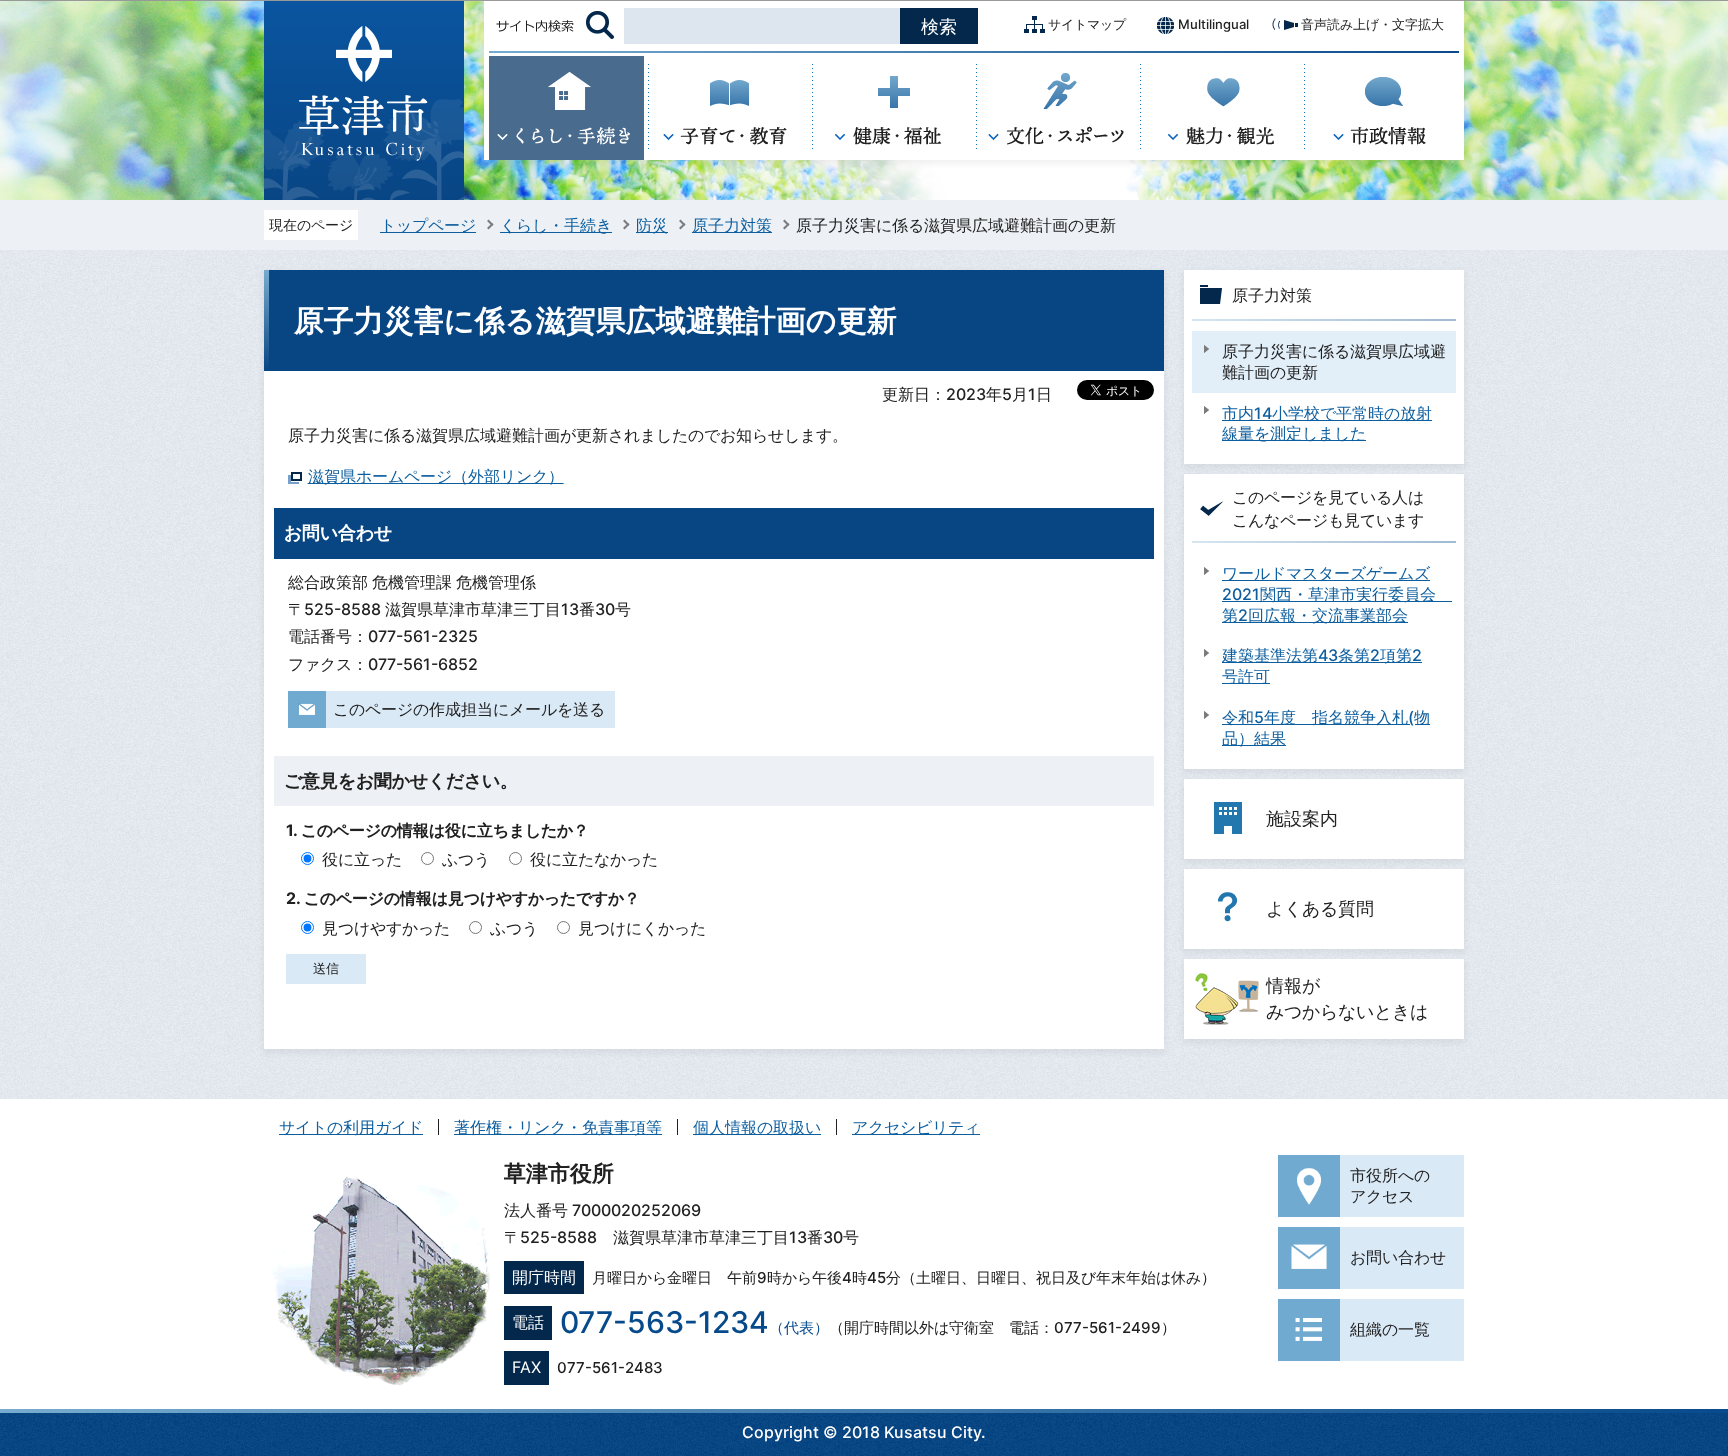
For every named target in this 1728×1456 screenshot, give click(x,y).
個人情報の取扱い (757, 1127)
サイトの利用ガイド (351, 1127)
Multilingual (1213, 24)
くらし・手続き (556, 225)
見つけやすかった (386, 928)
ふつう (466, 859)
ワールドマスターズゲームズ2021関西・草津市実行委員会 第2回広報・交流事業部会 (1334, 594)
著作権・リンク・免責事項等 (558, 1127)
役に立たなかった (594, 859)
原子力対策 (732, 225)
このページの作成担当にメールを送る (469, 709)
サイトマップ (1087, 24)
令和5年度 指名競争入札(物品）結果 (1326, 727)
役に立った (362, 859)
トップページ (428, 225)
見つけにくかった (642, 928)
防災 (652, 225)
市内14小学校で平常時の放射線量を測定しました (1327, 423)
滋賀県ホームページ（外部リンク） (436, 476)
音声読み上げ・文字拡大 (1372, 24)
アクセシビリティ (916, 1127)
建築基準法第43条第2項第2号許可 (1322, 665)
